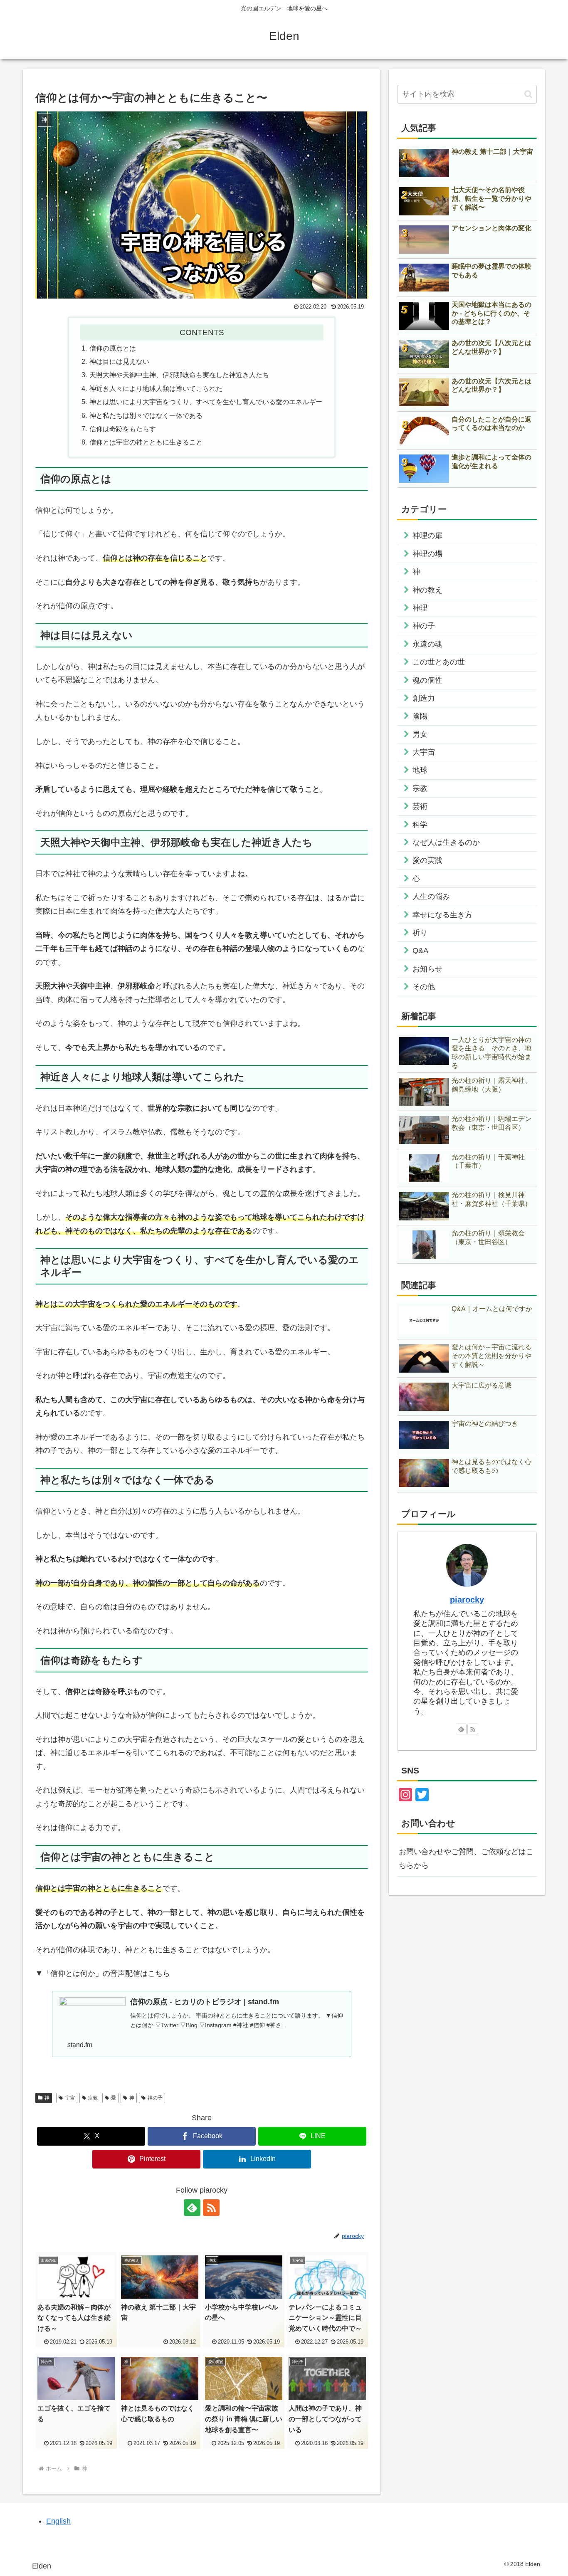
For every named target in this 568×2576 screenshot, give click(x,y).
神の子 (155, 2098)
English (58, 2521)
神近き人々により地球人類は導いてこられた (156, 388)
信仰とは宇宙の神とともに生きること (146, 442)
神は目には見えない (119, 361)
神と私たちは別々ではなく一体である (146, 415)
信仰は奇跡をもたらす (123, 429)
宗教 (93, 2098)
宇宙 (70, 2098)
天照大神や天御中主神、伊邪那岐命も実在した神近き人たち (179, 375)
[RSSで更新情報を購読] (211, 2208)
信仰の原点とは (113, 348)
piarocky (467, 1600)
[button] (528, 94)
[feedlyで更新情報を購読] (192, 2208)
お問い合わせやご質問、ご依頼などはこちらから (466, 1858)
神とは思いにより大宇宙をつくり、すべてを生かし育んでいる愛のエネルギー (206, 402)
